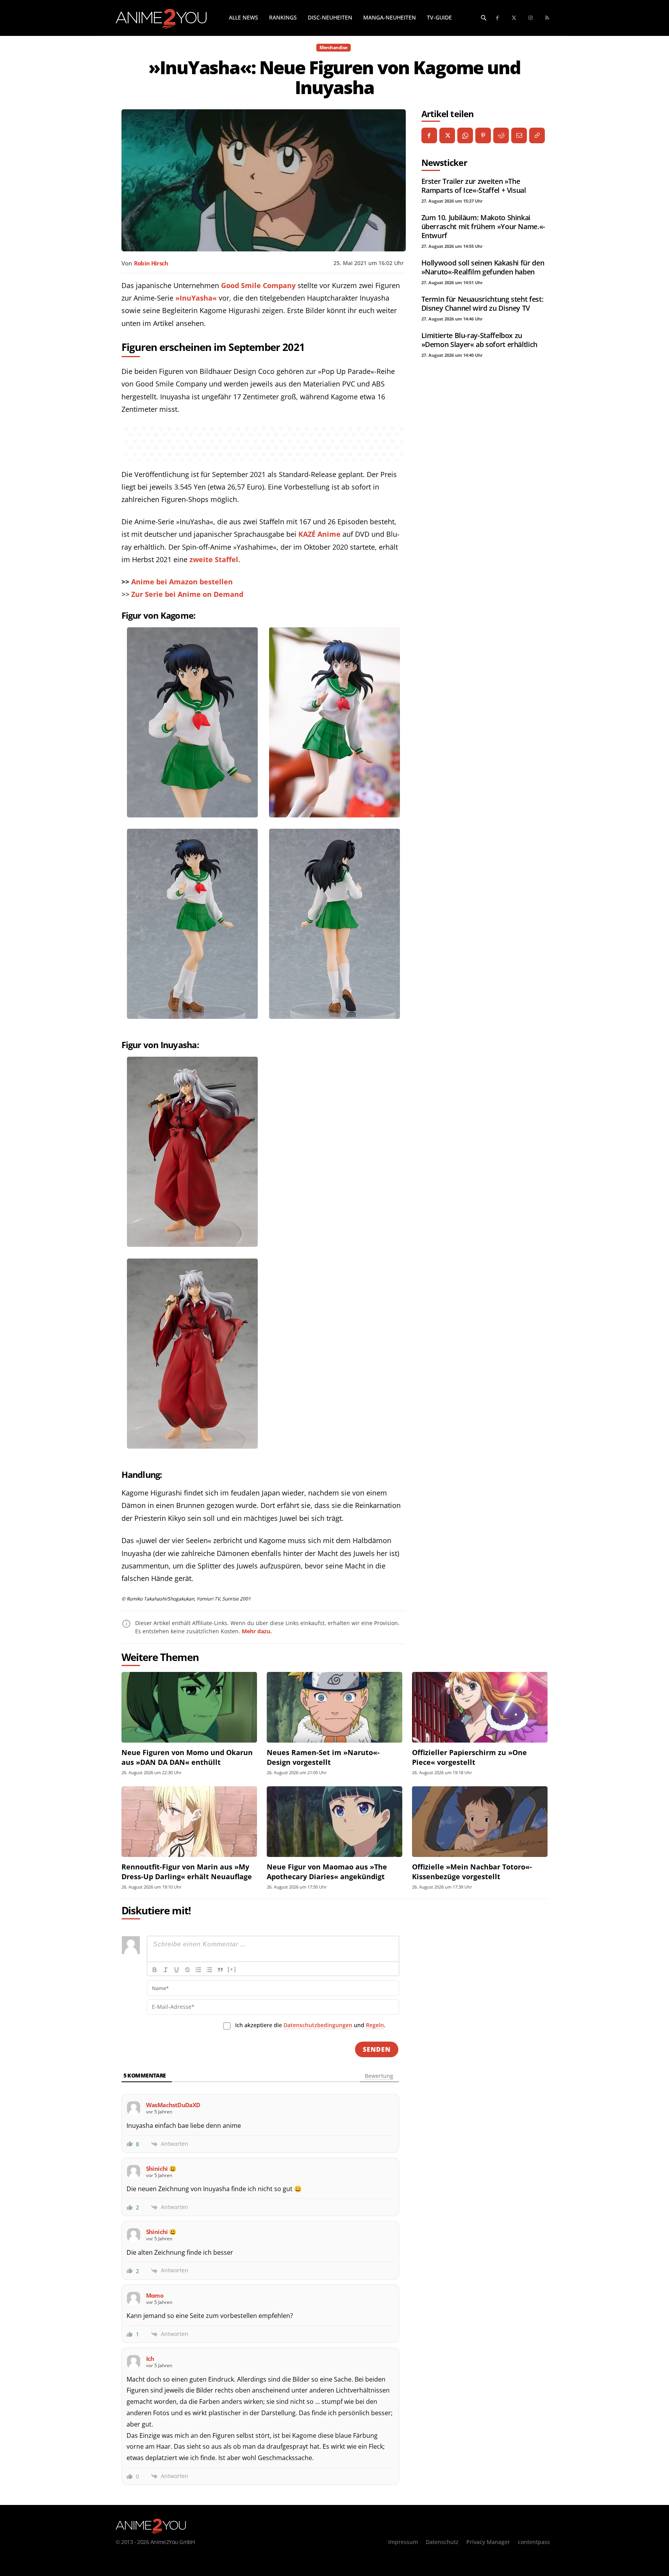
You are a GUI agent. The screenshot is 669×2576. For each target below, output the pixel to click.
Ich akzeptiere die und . (310, 2025)
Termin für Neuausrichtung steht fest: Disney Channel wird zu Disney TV (483, 304)
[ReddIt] (501, 135)
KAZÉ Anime (319, 534)
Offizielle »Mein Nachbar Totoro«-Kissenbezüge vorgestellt (472, 1872)
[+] (232, 1969)
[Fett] (155, 1970)
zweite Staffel (214, 559)
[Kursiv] (166, 1970)
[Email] (519, 135)
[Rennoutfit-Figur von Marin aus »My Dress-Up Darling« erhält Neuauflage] (189, 1822)
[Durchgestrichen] (187, 1970)
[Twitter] (514, 18)
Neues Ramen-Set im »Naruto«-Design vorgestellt (323, 1757)
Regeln (375, 2025)
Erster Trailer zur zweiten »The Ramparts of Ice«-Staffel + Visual (474, 186)
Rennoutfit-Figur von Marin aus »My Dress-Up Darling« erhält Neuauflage (187, 1872)
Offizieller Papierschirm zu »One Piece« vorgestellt (469, 1757)
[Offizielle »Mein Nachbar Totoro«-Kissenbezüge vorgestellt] (480, 1822)
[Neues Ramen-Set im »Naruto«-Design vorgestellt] (334, 1707)
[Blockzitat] (220, 1970)
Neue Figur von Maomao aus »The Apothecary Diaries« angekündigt (327, 1872)
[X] (447, 135)
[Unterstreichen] (177, 1970)
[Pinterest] (483, 135)
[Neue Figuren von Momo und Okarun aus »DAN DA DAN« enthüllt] (189, 1707)
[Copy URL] (537, 135)
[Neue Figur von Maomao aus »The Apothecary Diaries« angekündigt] (334, 1822)
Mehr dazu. (257, 1631)
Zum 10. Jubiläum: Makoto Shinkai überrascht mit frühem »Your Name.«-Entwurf (483, 226)
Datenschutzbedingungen (318, 2025)
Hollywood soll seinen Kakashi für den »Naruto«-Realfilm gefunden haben (483, 267)
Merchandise (334, 47)
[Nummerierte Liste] (198, 1970)
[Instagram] (531, 18)
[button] (484, 18)
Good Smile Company (258, 285)
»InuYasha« (196, 298)
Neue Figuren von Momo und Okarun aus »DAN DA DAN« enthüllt (187, 1757)
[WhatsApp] (465, 135)
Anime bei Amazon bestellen (182, 582)
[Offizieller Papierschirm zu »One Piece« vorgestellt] (480, 1707)
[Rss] (547, 18)
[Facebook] (498, 18)
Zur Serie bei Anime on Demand (187, 594)
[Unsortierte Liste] (209, 1970)
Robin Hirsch (151, 263)
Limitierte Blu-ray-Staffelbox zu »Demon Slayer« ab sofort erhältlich (479, 340)
